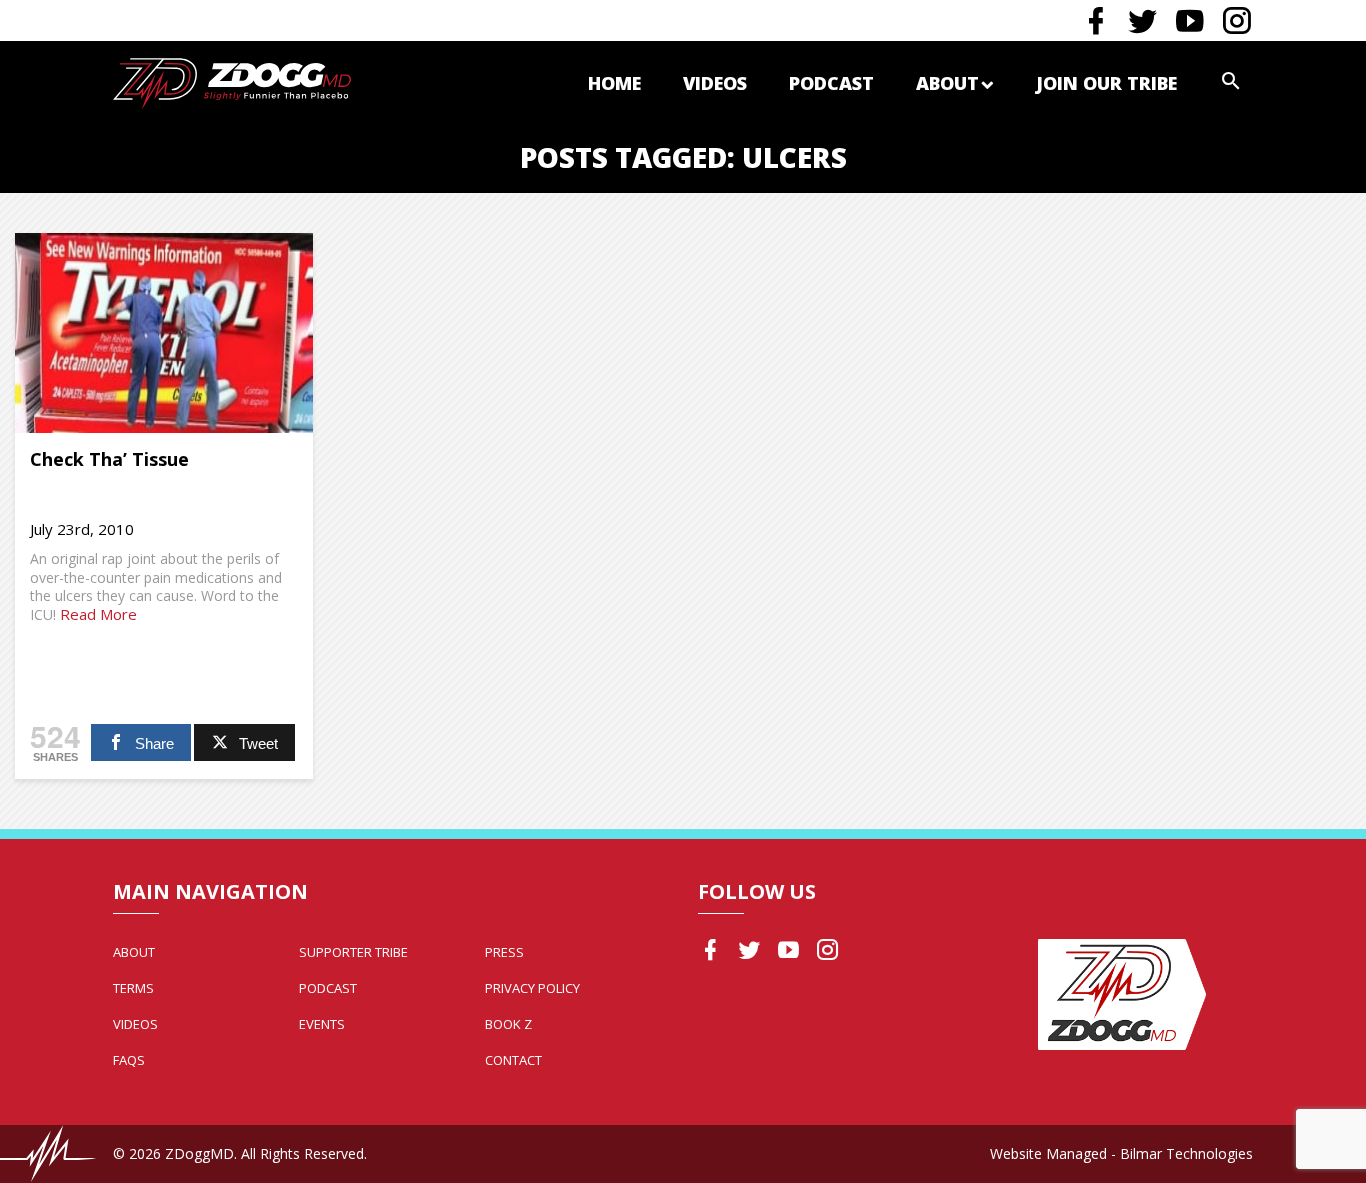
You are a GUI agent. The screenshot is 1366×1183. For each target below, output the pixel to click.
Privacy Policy (532, 988)
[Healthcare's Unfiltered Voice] (232, 81)
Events (322, 1024)
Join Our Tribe (1106, 83)
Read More (98, 614)
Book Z (508, 1024)
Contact (513, 1060)
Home (614, 83)
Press (504, 952)
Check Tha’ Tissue (109, 459)
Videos (715, 83)
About (947, 83)
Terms (133, 988)
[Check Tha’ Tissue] (164, 333)
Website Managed (1048, 1153)
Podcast (831, 83)
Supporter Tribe (353, 952)
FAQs (129, 1060)
